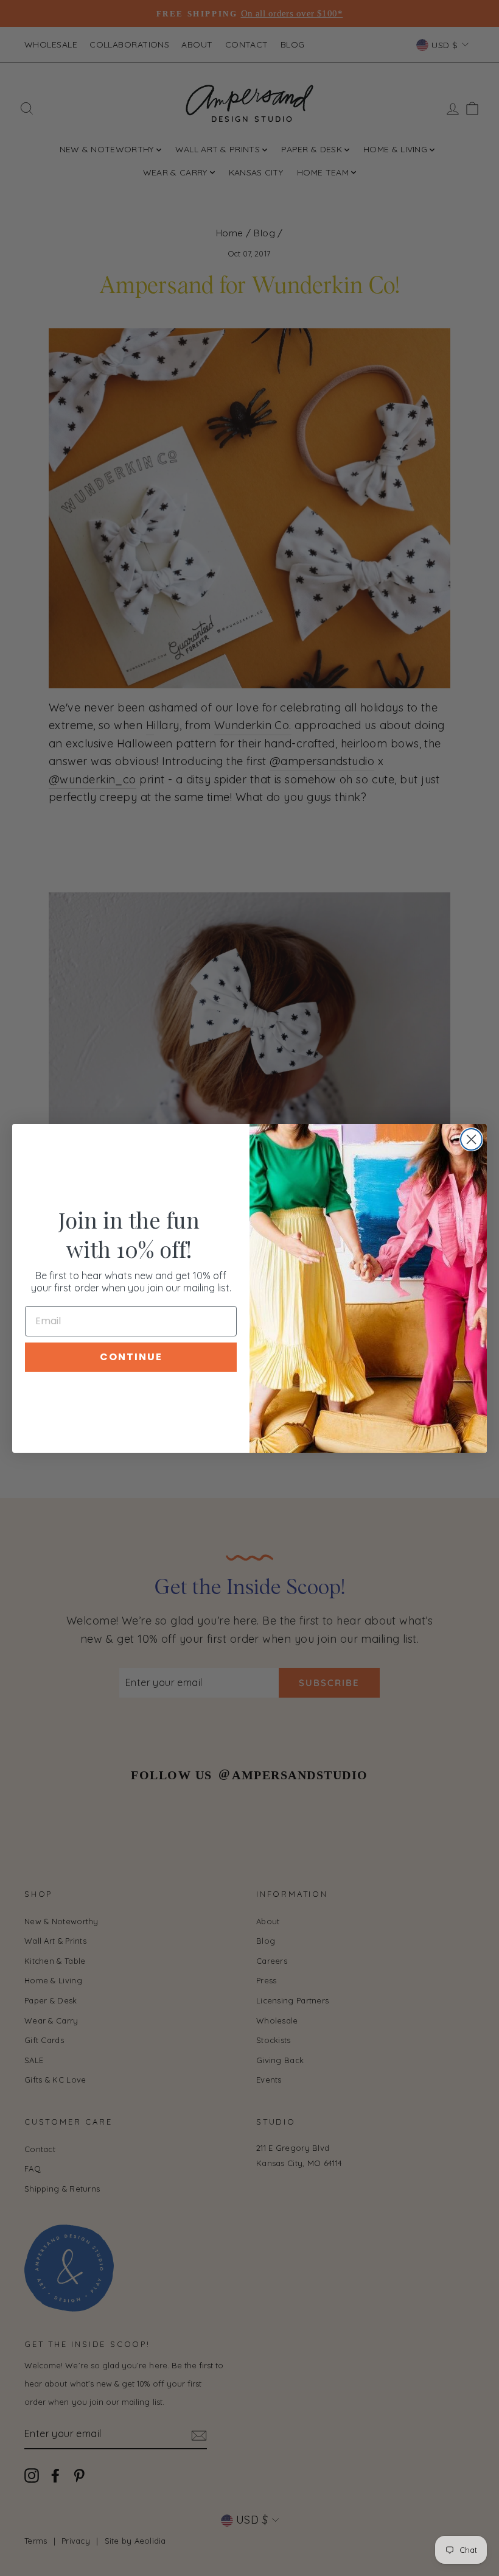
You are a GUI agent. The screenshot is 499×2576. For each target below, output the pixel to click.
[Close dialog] (471, 1139)
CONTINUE (131, 1357)
